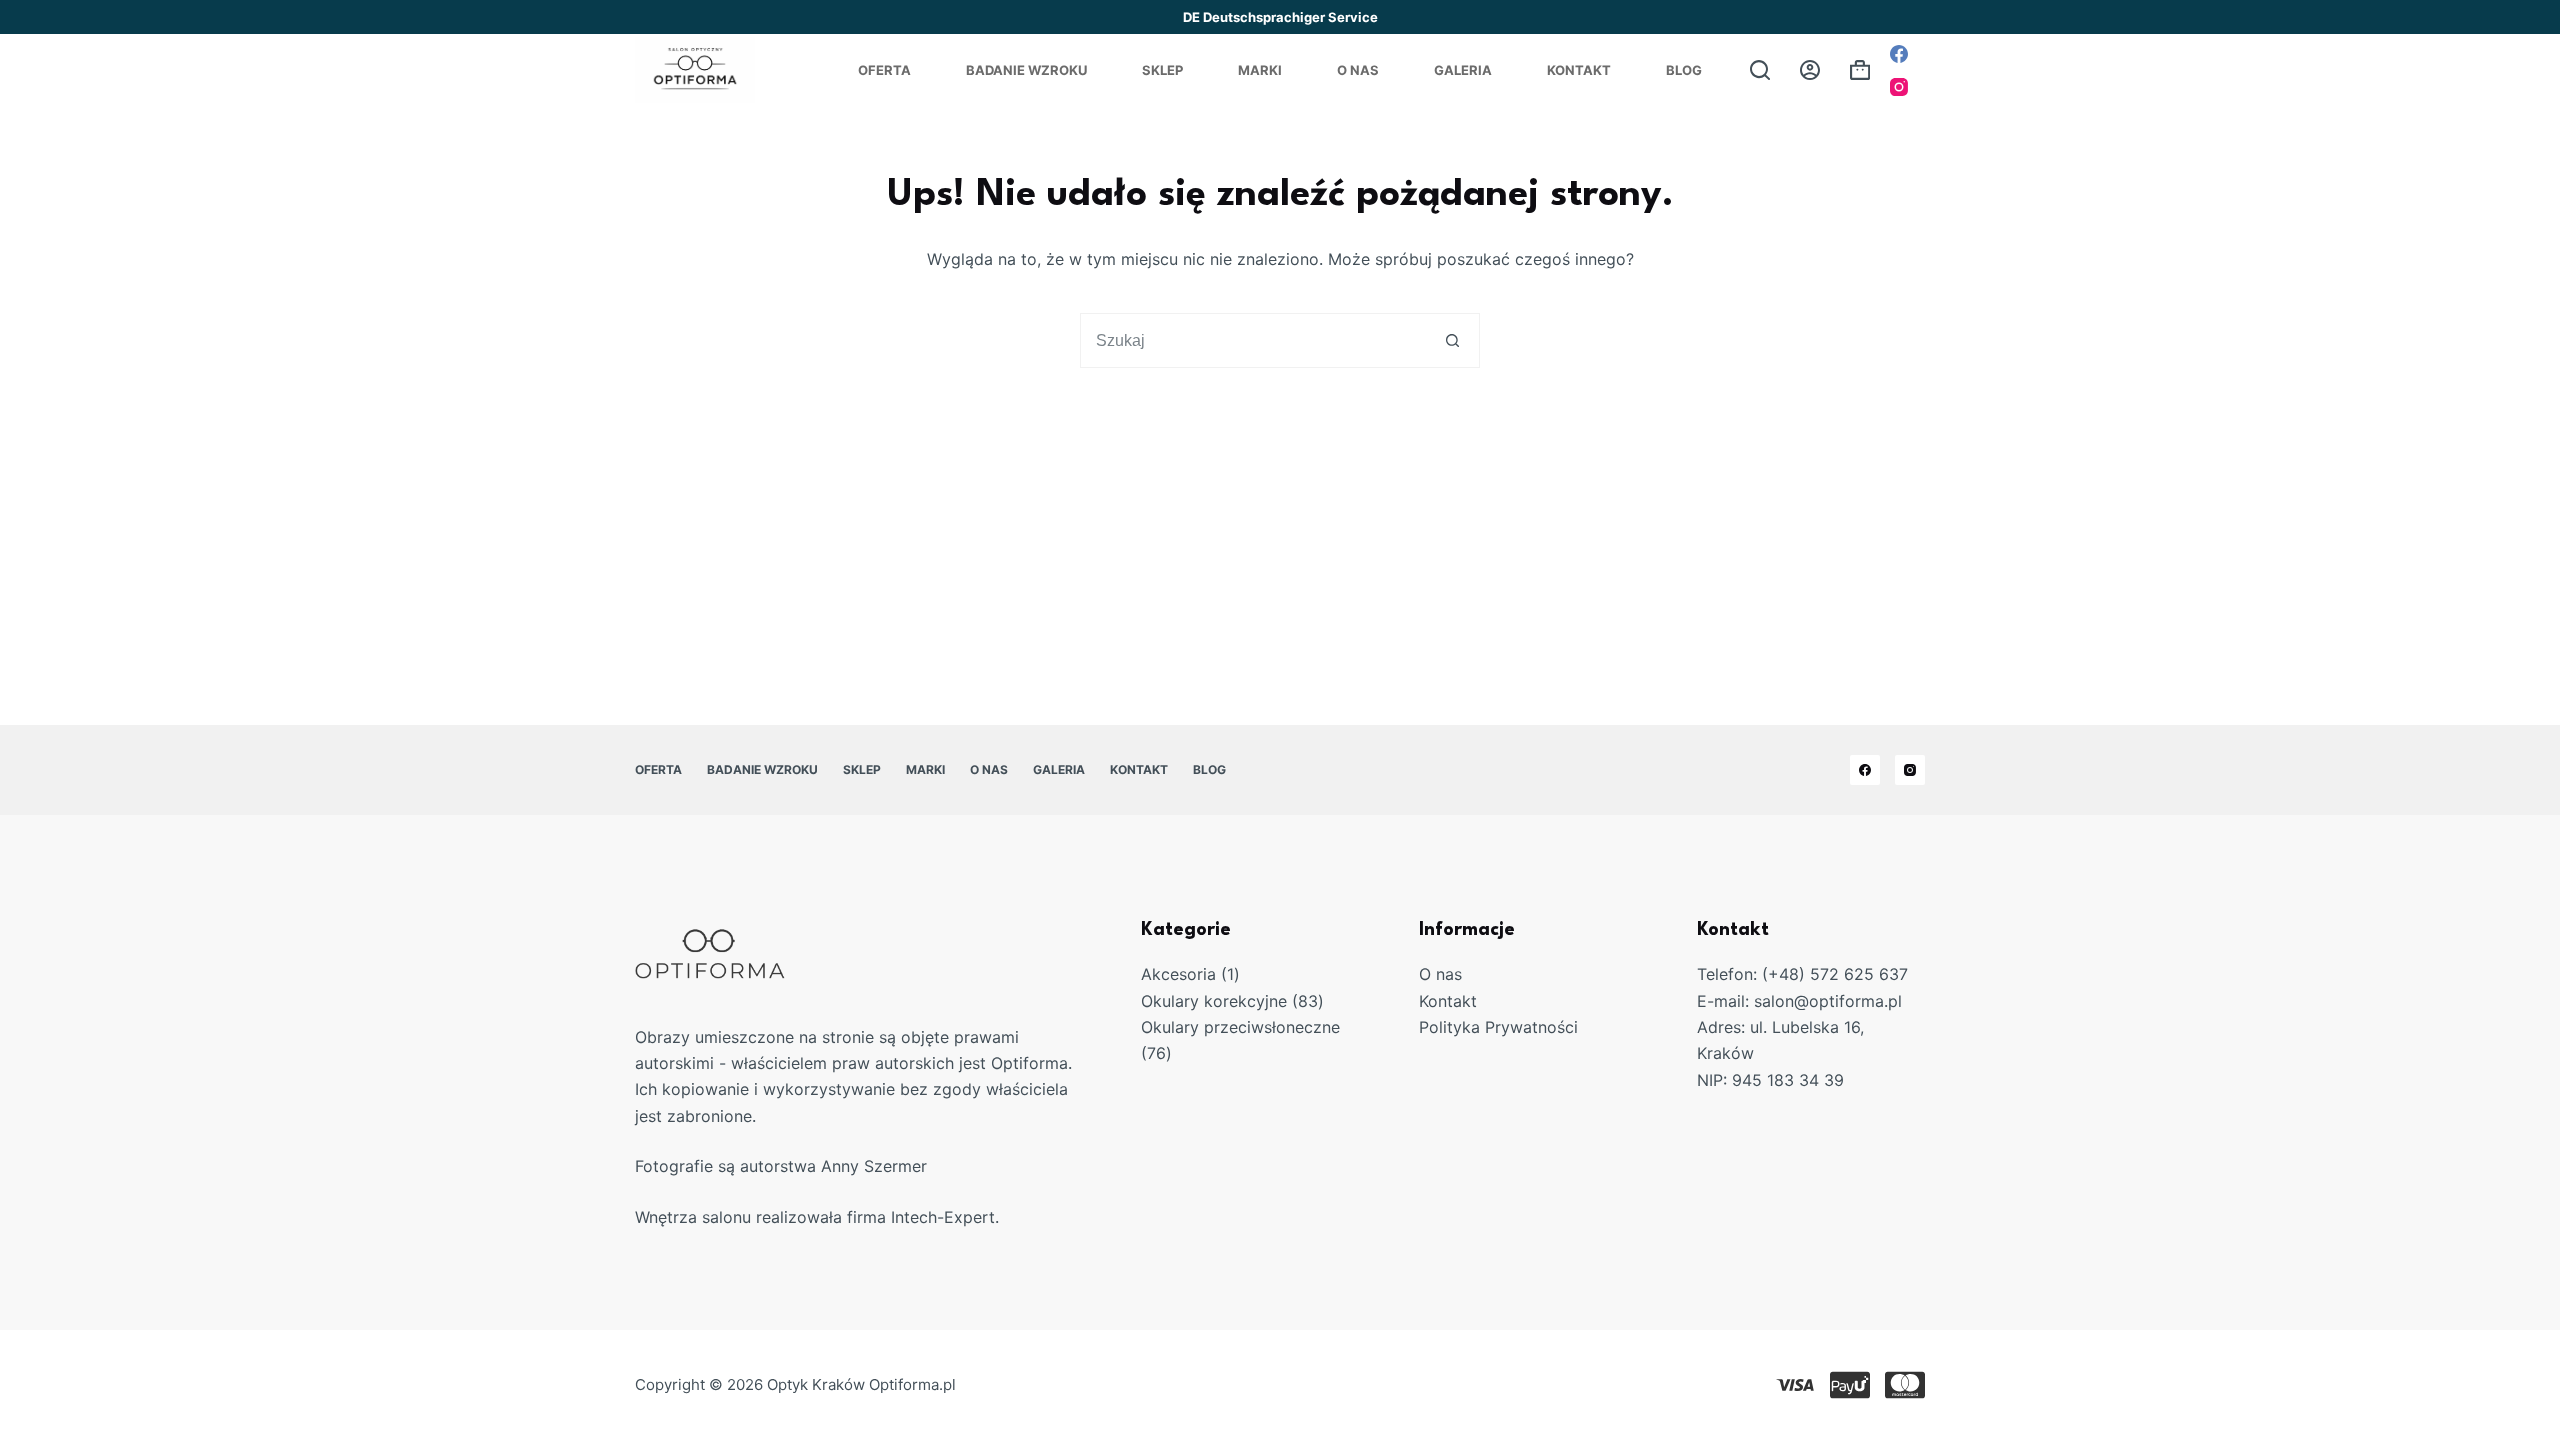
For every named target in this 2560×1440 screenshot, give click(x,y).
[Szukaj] (1760, 70)
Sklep (1162, 70)
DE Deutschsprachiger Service (1280, 17)
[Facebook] (1899, 54)
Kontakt (1579, 70)
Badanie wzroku (1026, 70)
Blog (1684, 70)
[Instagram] (1899, 87)
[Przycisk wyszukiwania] (1452, 340)
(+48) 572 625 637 (1835, 974)
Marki (1260, 70)
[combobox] (1253, 340)
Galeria (1463, 70)
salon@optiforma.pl (1828, 1001)
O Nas (1358, 70)
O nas (1440, 974)
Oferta (884, 70)
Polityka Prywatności (1498, 1027)
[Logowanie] (1810, 70)
